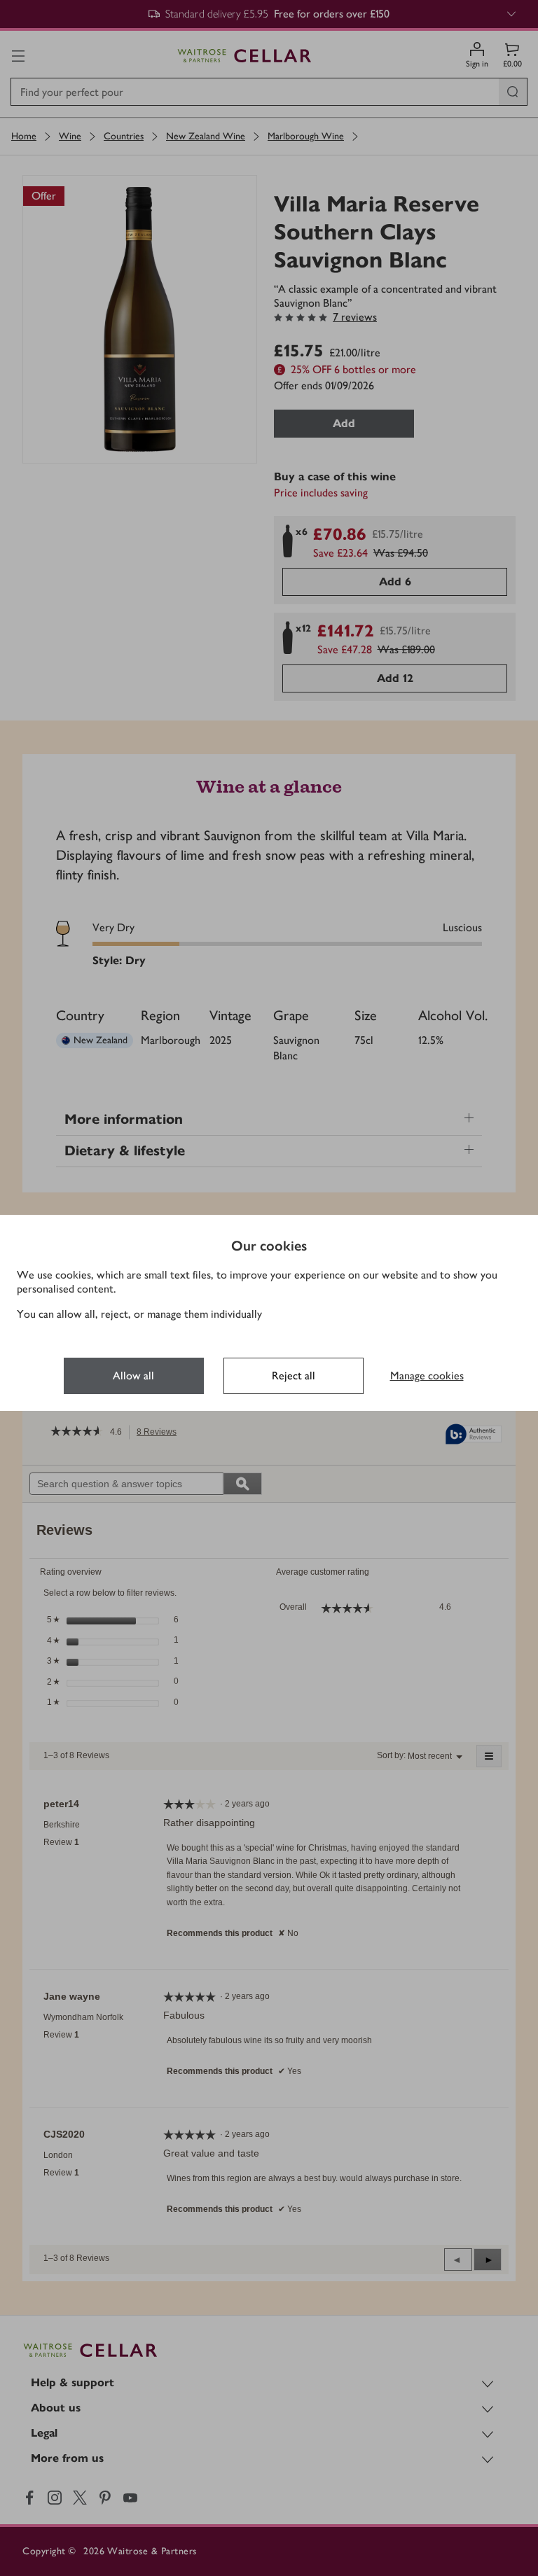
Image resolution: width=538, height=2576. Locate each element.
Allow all (133, 1376)
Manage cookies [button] (427, 1376)
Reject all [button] (294, 1376)
